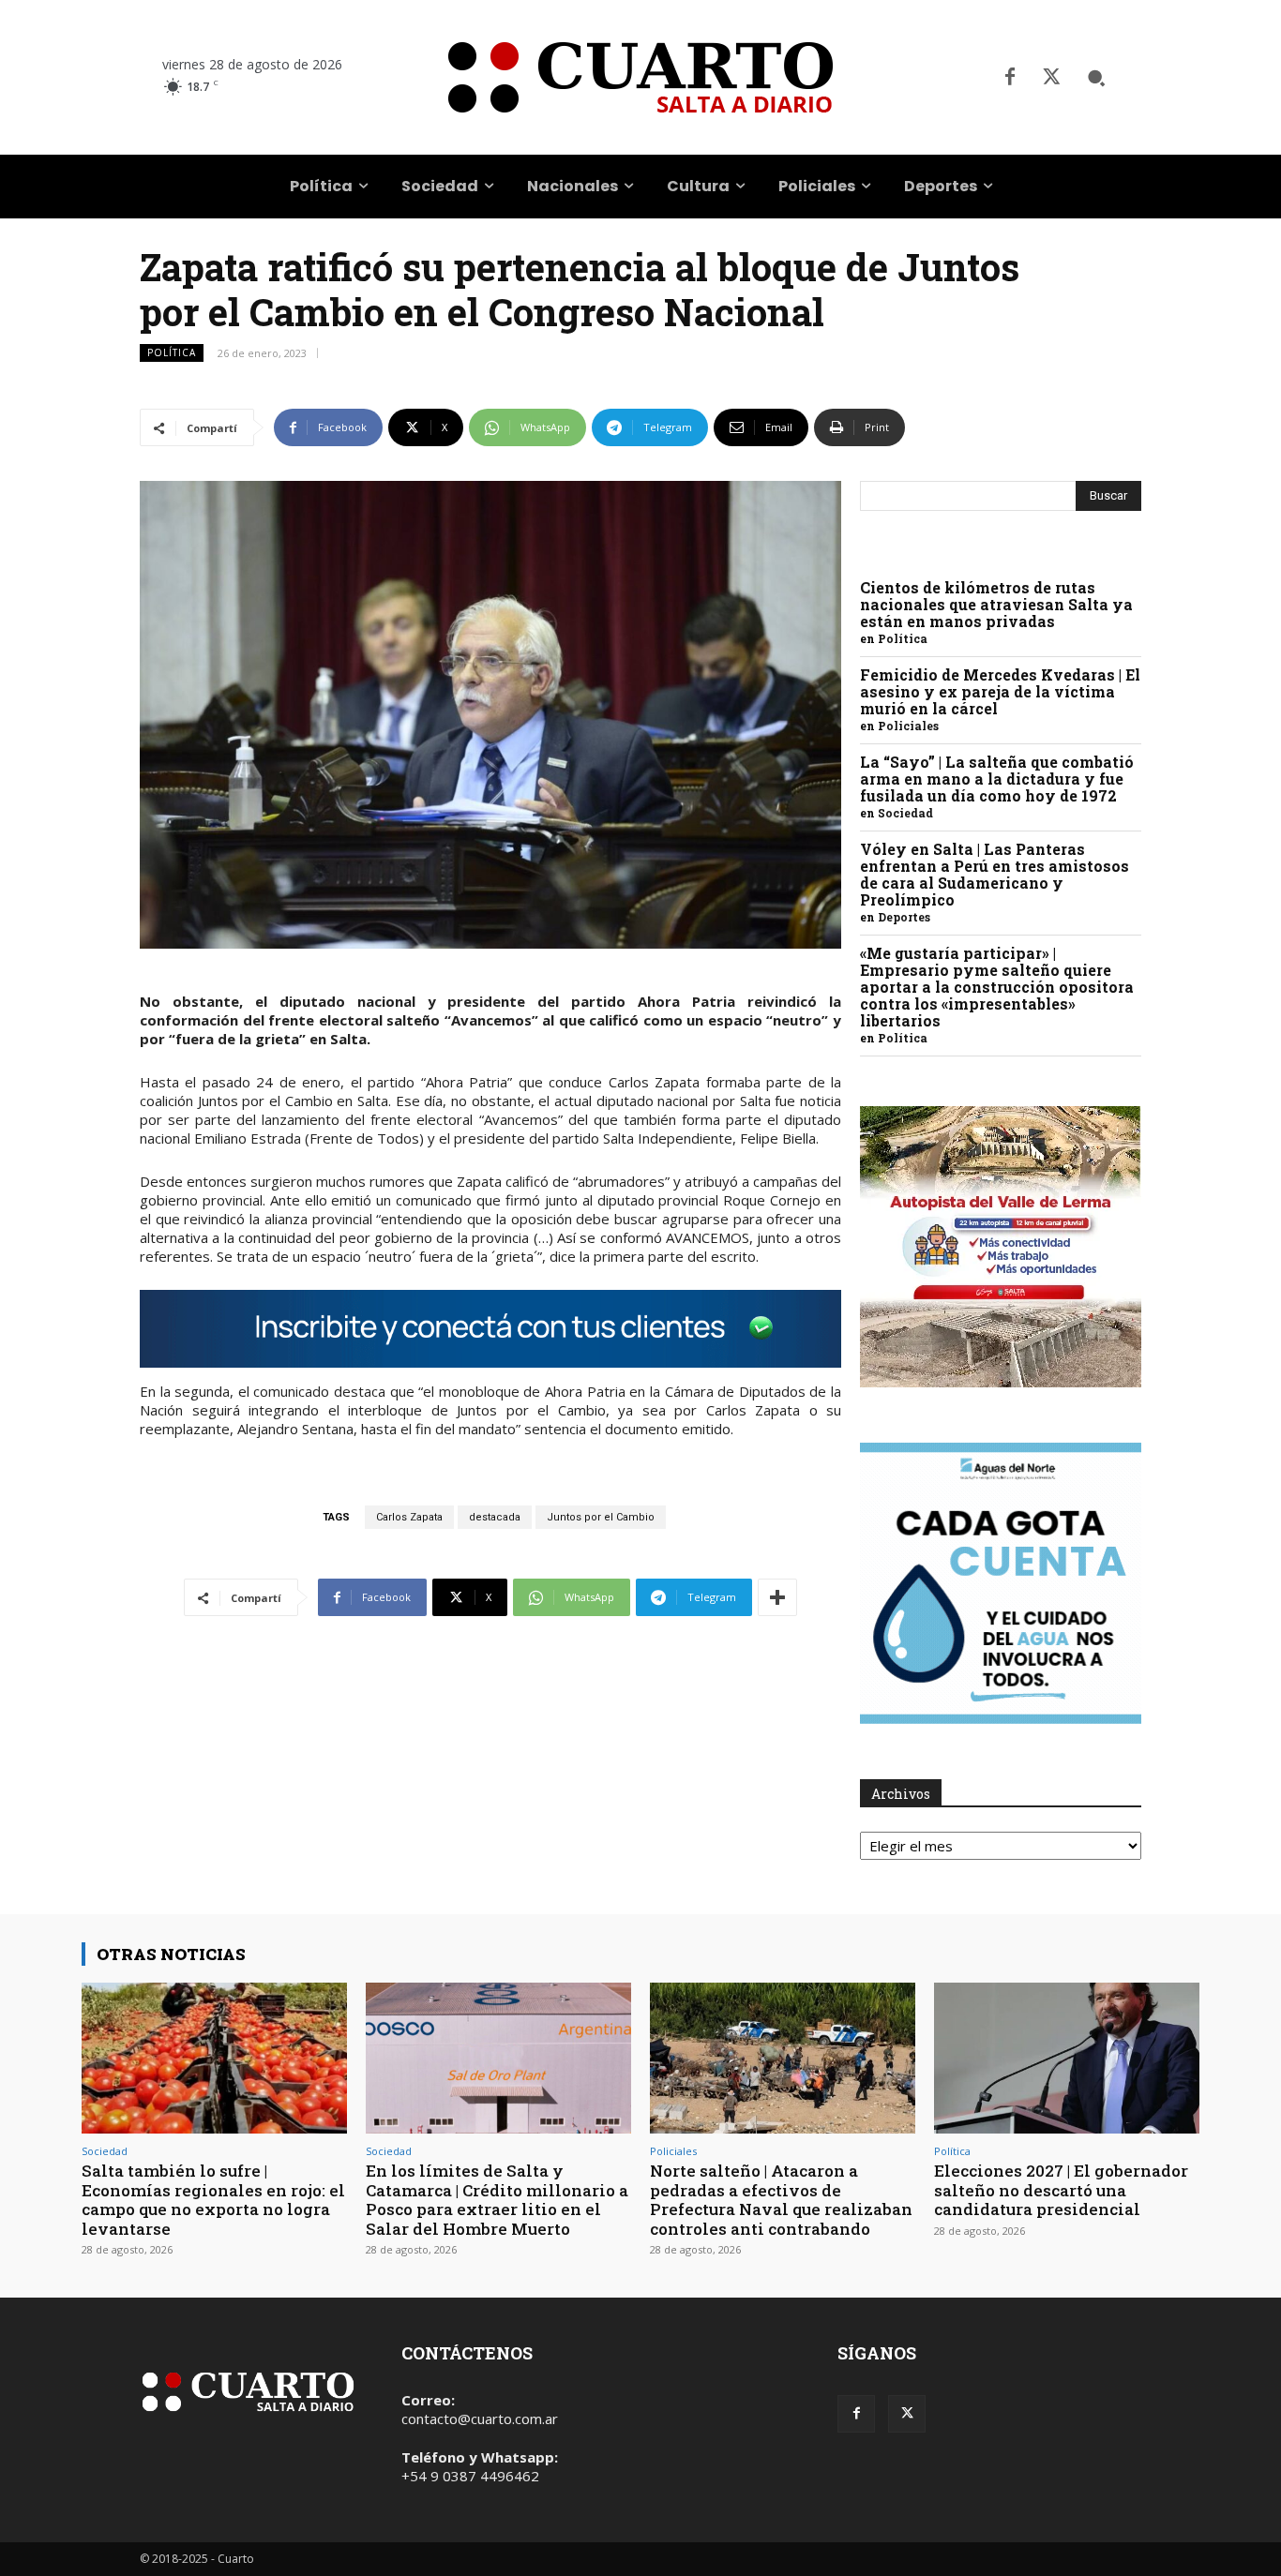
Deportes (904, 917)
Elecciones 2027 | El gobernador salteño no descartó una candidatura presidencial (1061, 2190)
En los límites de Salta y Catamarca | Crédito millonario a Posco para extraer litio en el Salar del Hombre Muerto (497, 2199)
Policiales (908, 726)
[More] (777, 1597)
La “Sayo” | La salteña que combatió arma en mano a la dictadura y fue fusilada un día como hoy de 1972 (997, 779)
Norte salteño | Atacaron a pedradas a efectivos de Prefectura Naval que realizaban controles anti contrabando (781, 2199)
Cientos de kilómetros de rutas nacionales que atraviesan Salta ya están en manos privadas (996, 604)
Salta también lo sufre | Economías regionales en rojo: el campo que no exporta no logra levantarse (213, 2199)
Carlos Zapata (409, 1517)
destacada (495, 1517)
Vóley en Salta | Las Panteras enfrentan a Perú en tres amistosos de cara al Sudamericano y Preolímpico (995, 874)
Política (172, 352)
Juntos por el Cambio (601, 1517)
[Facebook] (1010, 78)
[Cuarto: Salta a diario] (640, 77)
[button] (1096, 78)
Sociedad (905, 813)
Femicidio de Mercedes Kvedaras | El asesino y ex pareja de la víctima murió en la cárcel (1000, 691)
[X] (1051, 78)
